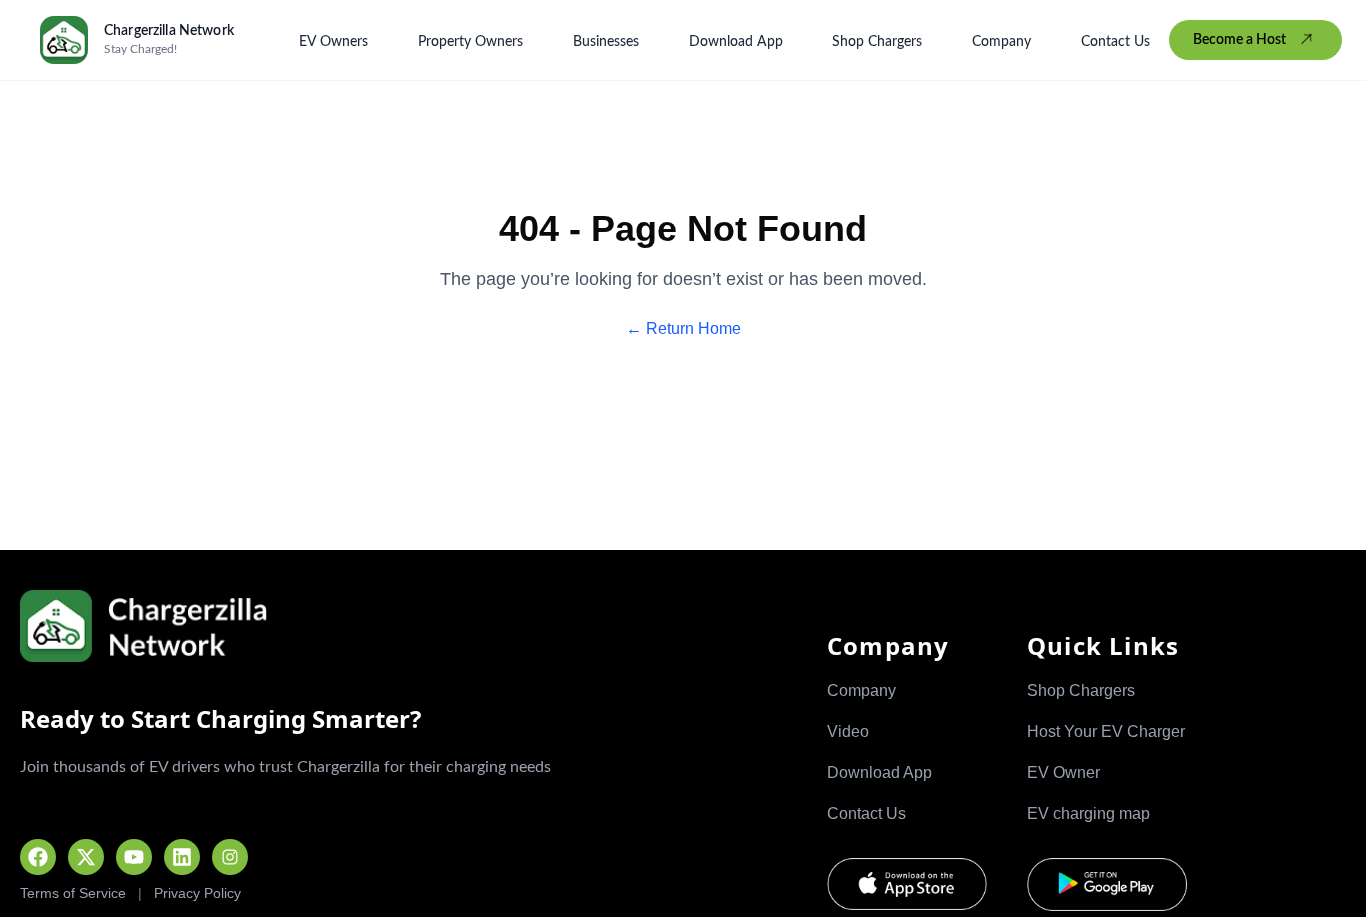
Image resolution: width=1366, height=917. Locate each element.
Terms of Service (73, 893)
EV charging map (1088, 813)
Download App (736, 42)
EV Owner (1063, 772)
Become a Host (1239, 40)
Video (848, 731)
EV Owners (333, 42)
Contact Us (1115, 42)
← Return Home (683, 328)
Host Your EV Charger (1106, 731)
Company (1001, 42)
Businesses (606, 42)
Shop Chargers (877, 42)
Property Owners (470, 42)
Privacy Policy (197, 893)
